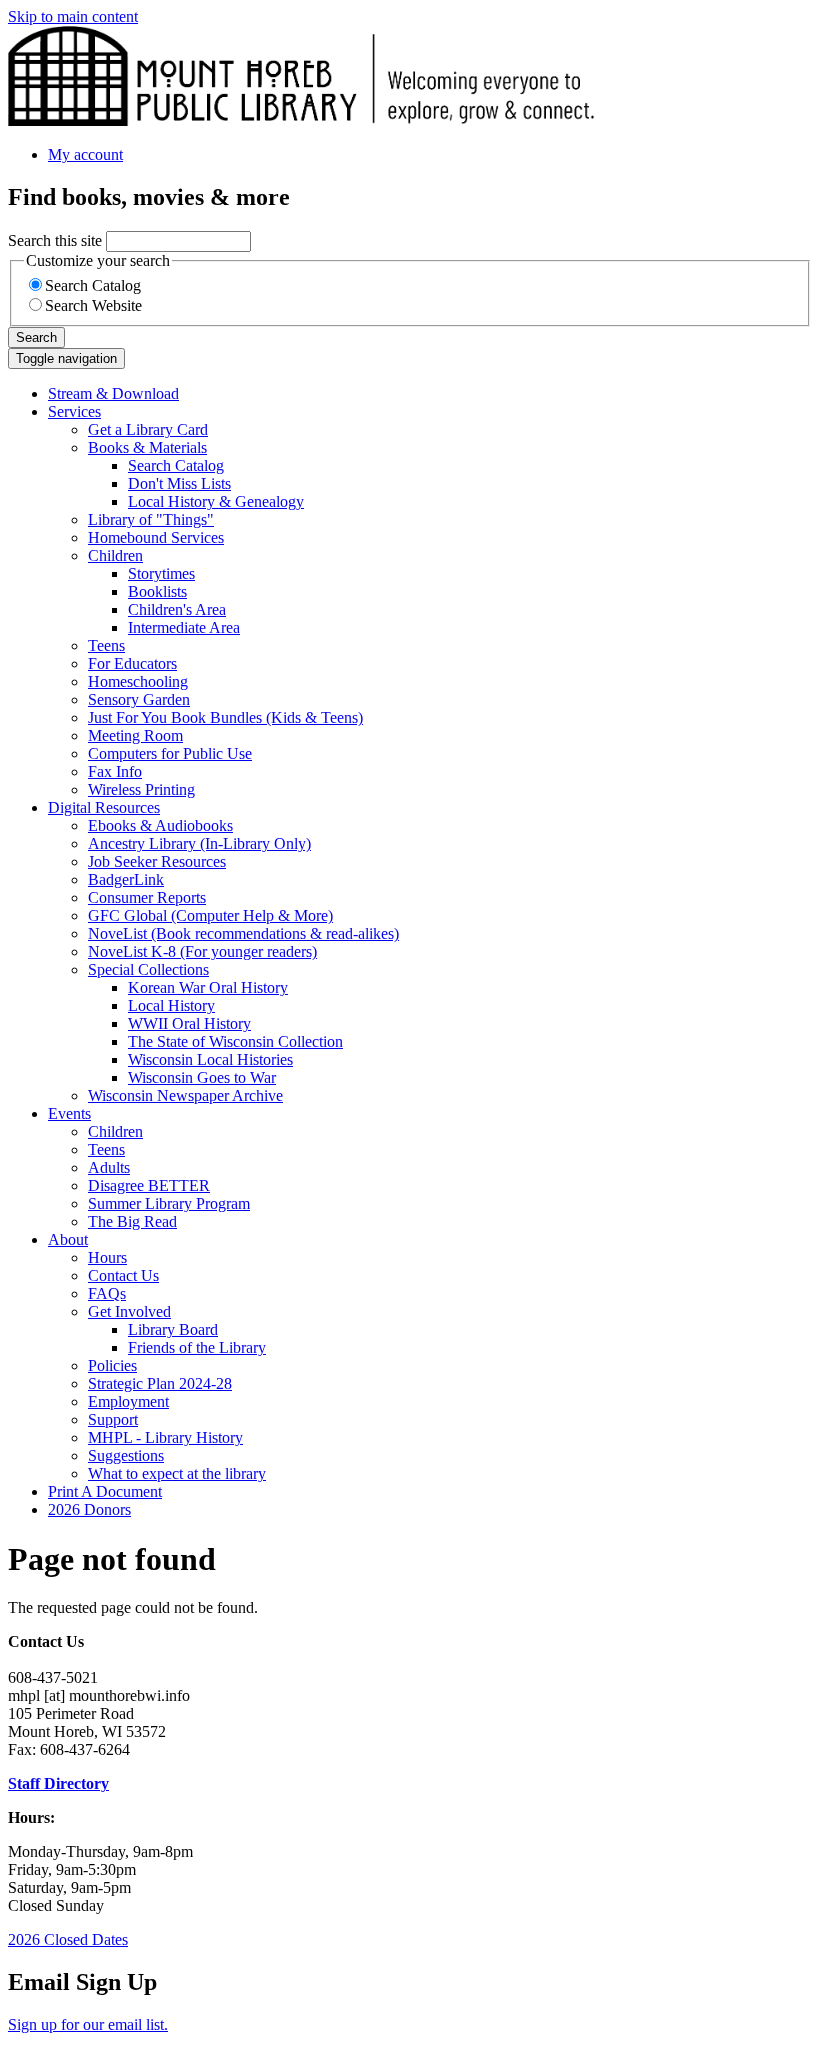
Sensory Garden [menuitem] (139, 699)
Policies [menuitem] (112, 1365)
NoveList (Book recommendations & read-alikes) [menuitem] (243, 933)
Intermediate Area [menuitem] (184, 627)
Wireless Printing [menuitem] (141, 789)
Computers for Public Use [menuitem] (170, 753)
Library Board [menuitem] (173, 1329)
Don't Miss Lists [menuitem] (179, 483)
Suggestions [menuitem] (126, 1455)
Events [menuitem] (69, 1113)
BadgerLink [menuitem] (126, 879)
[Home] (301, 120)
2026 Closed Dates (68, 1939)
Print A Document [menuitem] (105, 1491)
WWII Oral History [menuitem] (189, 1023)
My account (85, 154)
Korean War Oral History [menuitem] (208, 987)
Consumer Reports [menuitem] (147, 897)
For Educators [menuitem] (132, 663)
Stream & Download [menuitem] (113, 393)
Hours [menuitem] (107, 1257)
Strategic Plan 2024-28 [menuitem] (160, 1383)
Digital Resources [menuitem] (104, 807)
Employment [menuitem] (128, 1401)
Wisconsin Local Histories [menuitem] (210, 1059)
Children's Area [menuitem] (177, 609)
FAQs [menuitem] (107, 1293)
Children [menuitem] (115, 555)
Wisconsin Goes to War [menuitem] (202, 1077)
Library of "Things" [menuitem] (151, 519)
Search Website (93, 305)
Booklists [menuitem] (157, 591)
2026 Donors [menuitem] (89, 1509)
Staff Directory (58, 1783)
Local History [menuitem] (171, 1005)
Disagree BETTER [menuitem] (149, 1185)
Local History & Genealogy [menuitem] (216, 501)
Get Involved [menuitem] (129, 1311)
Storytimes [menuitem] (161, 573)
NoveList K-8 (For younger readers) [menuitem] (202, 951)
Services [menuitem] (74, 411)
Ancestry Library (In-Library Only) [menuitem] (199, 843)
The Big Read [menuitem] (132, 1221)
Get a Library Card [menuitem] (148, 429)
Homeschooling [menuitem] (138, 681)
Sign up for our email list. (88, 2024)
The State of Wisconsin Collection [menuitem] (235, 1041)
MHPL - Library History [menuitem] (165, 1437)
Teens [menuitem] (106, 645)
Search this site (55, 240)
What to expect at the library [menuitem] (177, 1473)
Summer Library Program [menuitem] (169, 1203)
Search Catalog (93, 285)
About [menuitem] (68, 1239)
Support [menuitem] (113, 1419)
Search (36, 337)
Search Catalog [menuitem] (176, 465)
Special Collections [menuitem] (148, 969)
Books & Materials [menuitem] (147, 447)
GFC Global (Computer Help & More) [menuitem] (210, 915)
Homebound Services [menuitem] (156, 537)
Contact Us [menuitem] (123, 1275)
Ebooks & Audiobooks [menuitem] (160, 825)
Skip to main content (73, 16)
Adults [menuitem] (109, 1167)
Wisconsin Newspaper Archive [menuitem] (185, 1095)
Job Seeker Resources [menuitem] (157, 861)
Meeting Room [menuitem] (135, 735)
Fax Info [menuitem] (115, 771)
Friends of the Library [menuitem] (197, 1347)
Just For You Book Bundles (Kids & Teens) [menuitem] (225, 717)
